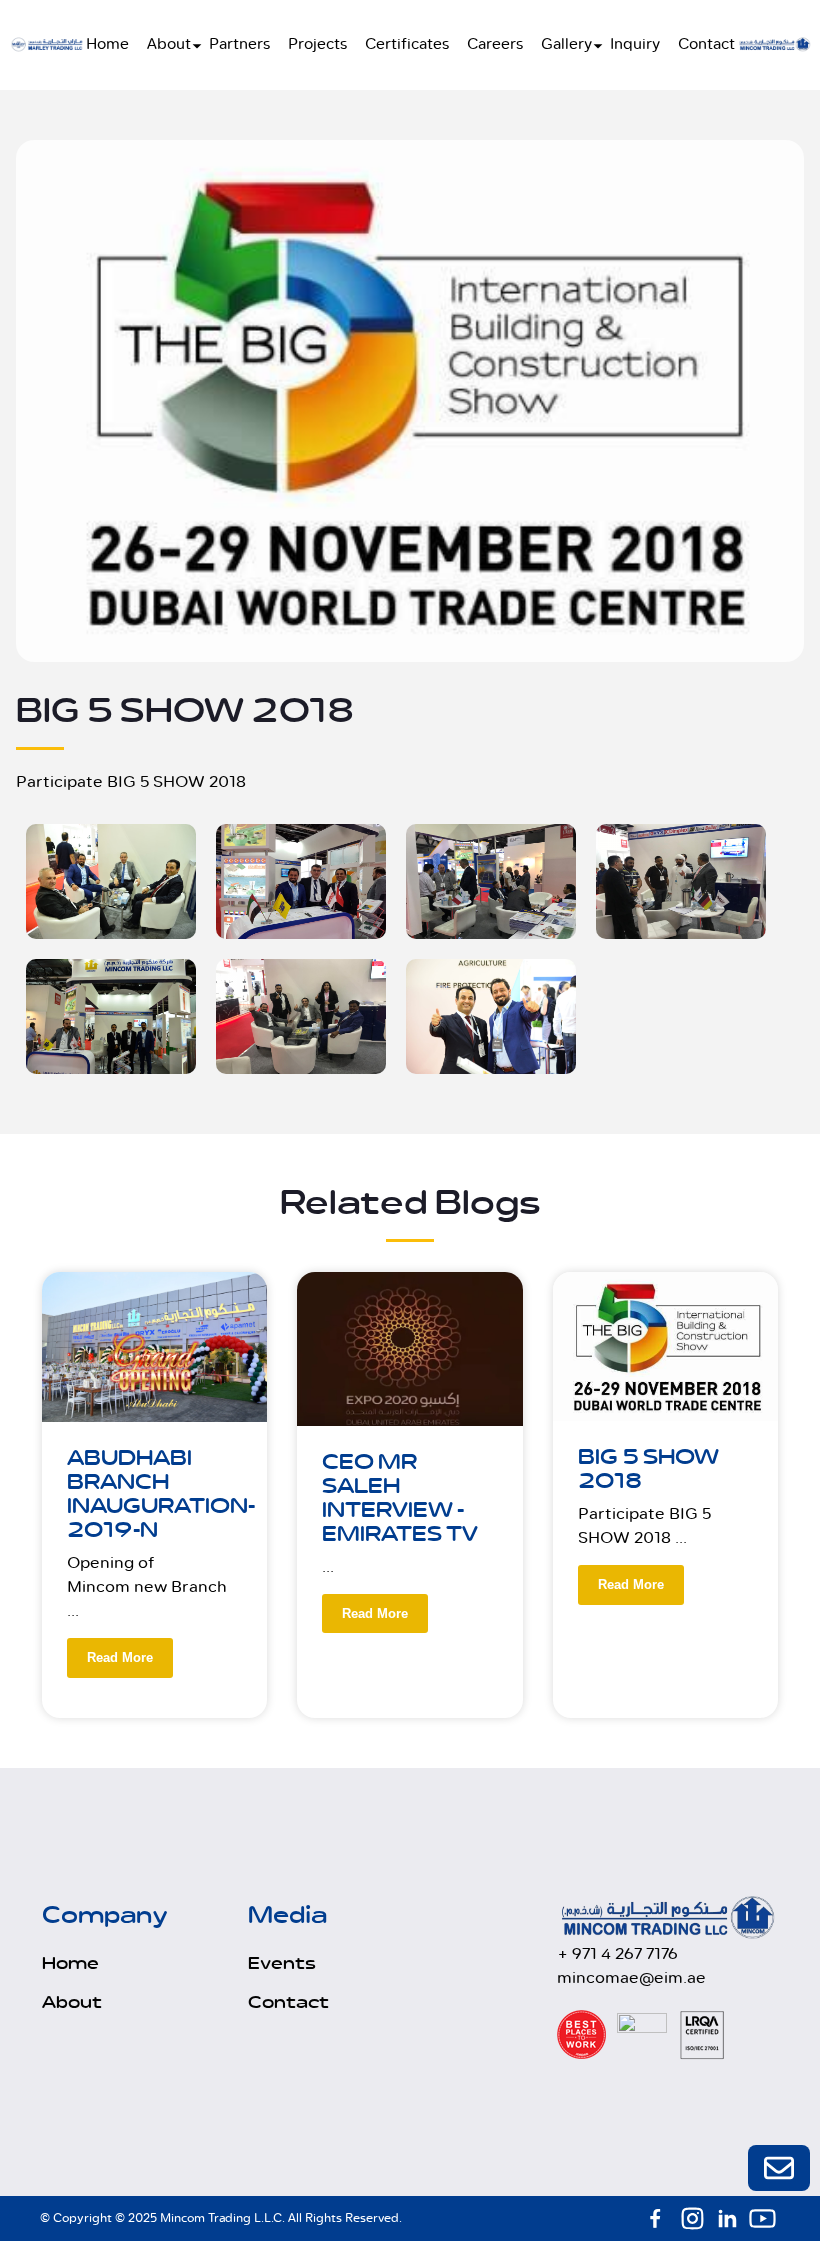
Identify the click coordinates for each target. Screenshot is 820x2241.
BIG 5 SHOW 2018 (648, 1469)
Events (282, 1964)
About (169, 44)
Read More (120, 1657)
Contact (706, 44)
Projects (317, 44)
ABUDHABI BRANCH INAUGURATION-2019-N (161, 1494)
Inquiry (635, 44)
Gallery (566, 44)
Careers (495, 44)
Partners (239, 44)
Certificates (407, 44)
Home (107, 44)
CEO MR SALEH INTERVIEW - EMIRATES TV (400, 1498)
